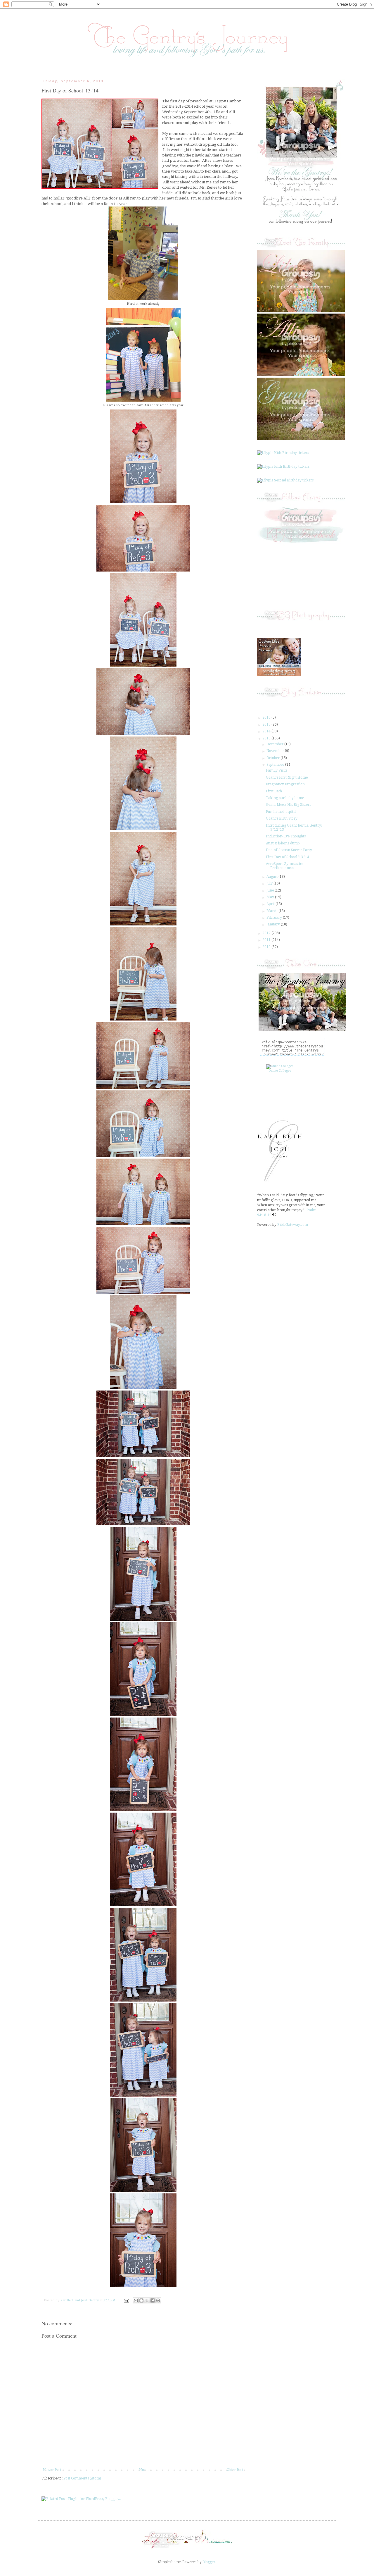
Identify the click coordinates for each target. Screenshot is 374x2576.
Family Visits (277, 770)
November (276, 751)
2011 (267, 940)
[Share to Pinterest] (158, 2300)
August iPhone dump (283, 843)
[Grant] (301, 439)
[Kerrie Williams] (187, 2549)
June (271, 890)
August (272, 877)
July (270, 883)
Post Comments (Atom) (82, 2478)
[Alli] (301, 375)
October (273, 758)
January (274, 924)
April (271, 904)
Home (144, 2470)
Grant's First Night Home (287, 777)
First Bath (274, 791)
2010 (267, 947)
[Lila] (301, 311)
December (275, 744)
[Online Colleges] (280, 1066)
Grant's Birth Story (282, 818)
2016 (267, 717)
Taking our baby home (285, 798)
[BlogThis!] (141, 2300)
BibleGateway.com (293, 1225)
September (276, 765)
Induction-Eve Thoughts (286, 836)
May (271, 897)
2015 (267, 725)
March (272, 911)
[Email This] (136, 2300)
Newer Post (52, 2470)
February (275, 918)
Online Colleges (280, 1071)
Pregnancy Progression (285, 784)
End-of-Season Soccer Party (289, 850)
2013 (267, 738)
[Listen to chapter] (274, 1215)
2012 (267, 933)
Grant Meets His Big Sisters (288, 805)
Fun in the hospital (281, 812)
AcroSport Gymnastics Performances (285, 866)
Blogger (209, 2562)
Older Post (235, 2470)
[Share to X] (147, 2300)
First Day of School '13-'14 (288, 857)
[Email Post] (126, 2300)
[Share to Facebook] (153, 2300)
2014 (267, 731)
